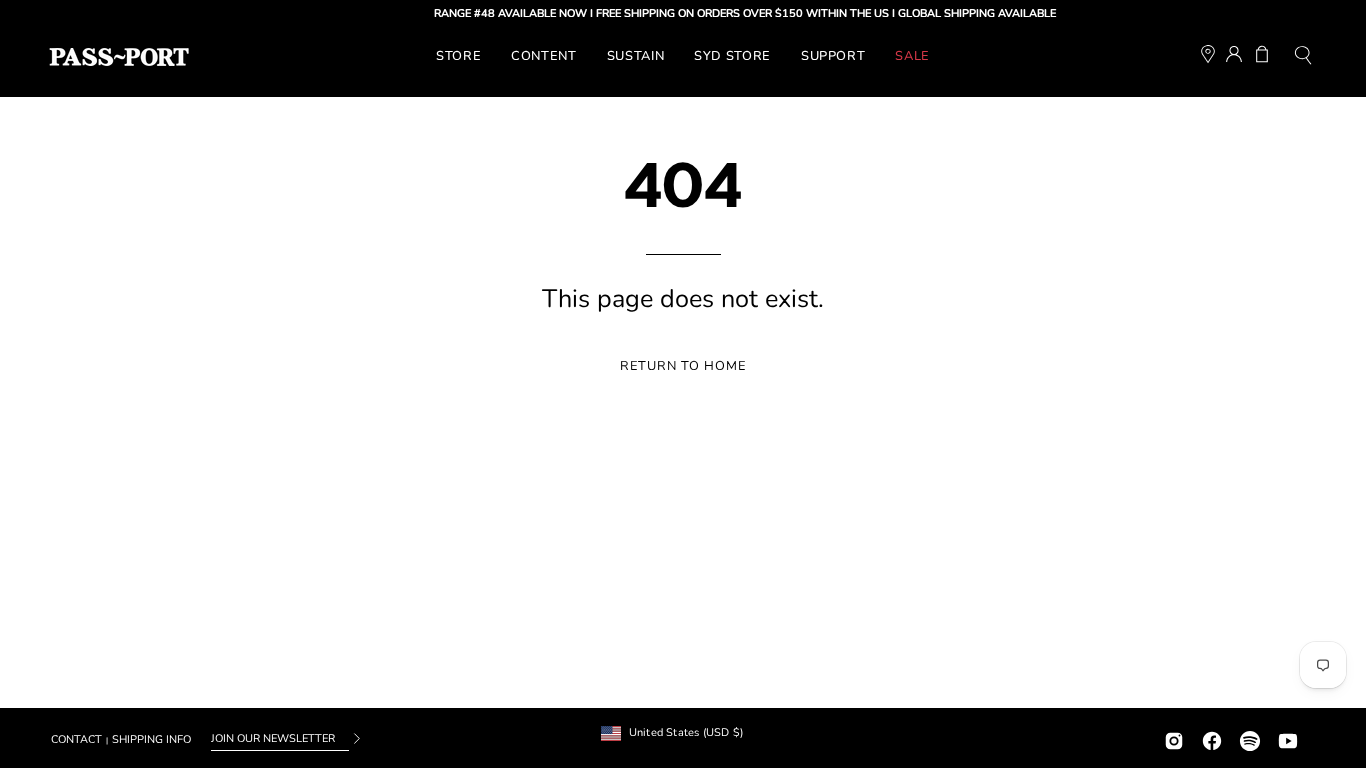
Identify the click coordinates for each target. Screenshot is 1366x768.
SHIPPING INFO (151, 739)
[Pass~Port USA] (119, 57)
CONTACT (76, 739)
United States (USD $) (686, 732)
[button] (1303, 57)
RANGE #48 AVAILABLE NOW (502, 13)
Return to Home (682, 366)
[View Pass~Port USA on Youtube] (1288, 738)
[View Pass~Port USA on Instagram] (1174, 738)
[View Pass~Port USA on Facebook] (1212, 738)
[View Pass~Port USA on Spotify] (1250, 738)
